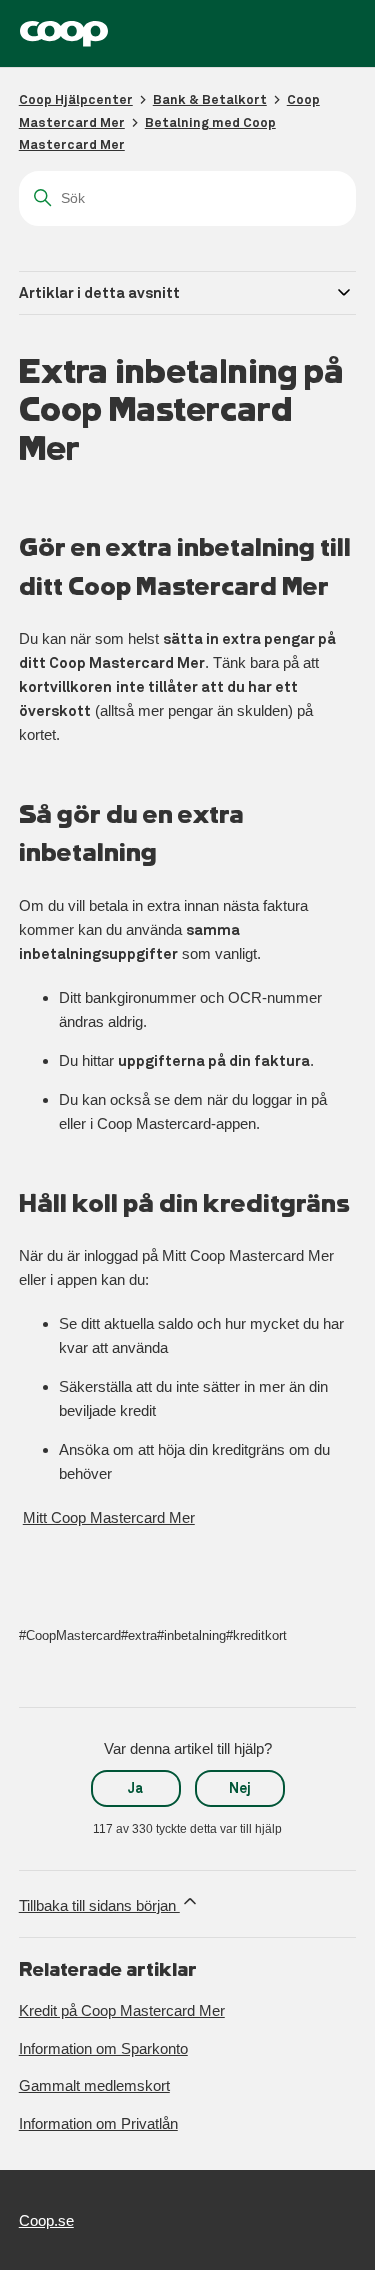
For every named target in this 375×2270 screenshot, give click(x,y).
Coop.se (46, 2220)
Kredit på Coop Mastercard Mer (122, 2010)
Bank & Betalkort (210, 99)
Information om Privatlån (98, 2123)
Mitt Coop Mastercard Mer (109, 1517)
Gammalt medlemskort (94, 2085)
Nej (240, 1788)
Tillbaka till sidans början (99, 1905)
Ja (135, 1788)
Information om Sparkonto (103, 2048)
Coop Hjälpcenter (76, 99)
